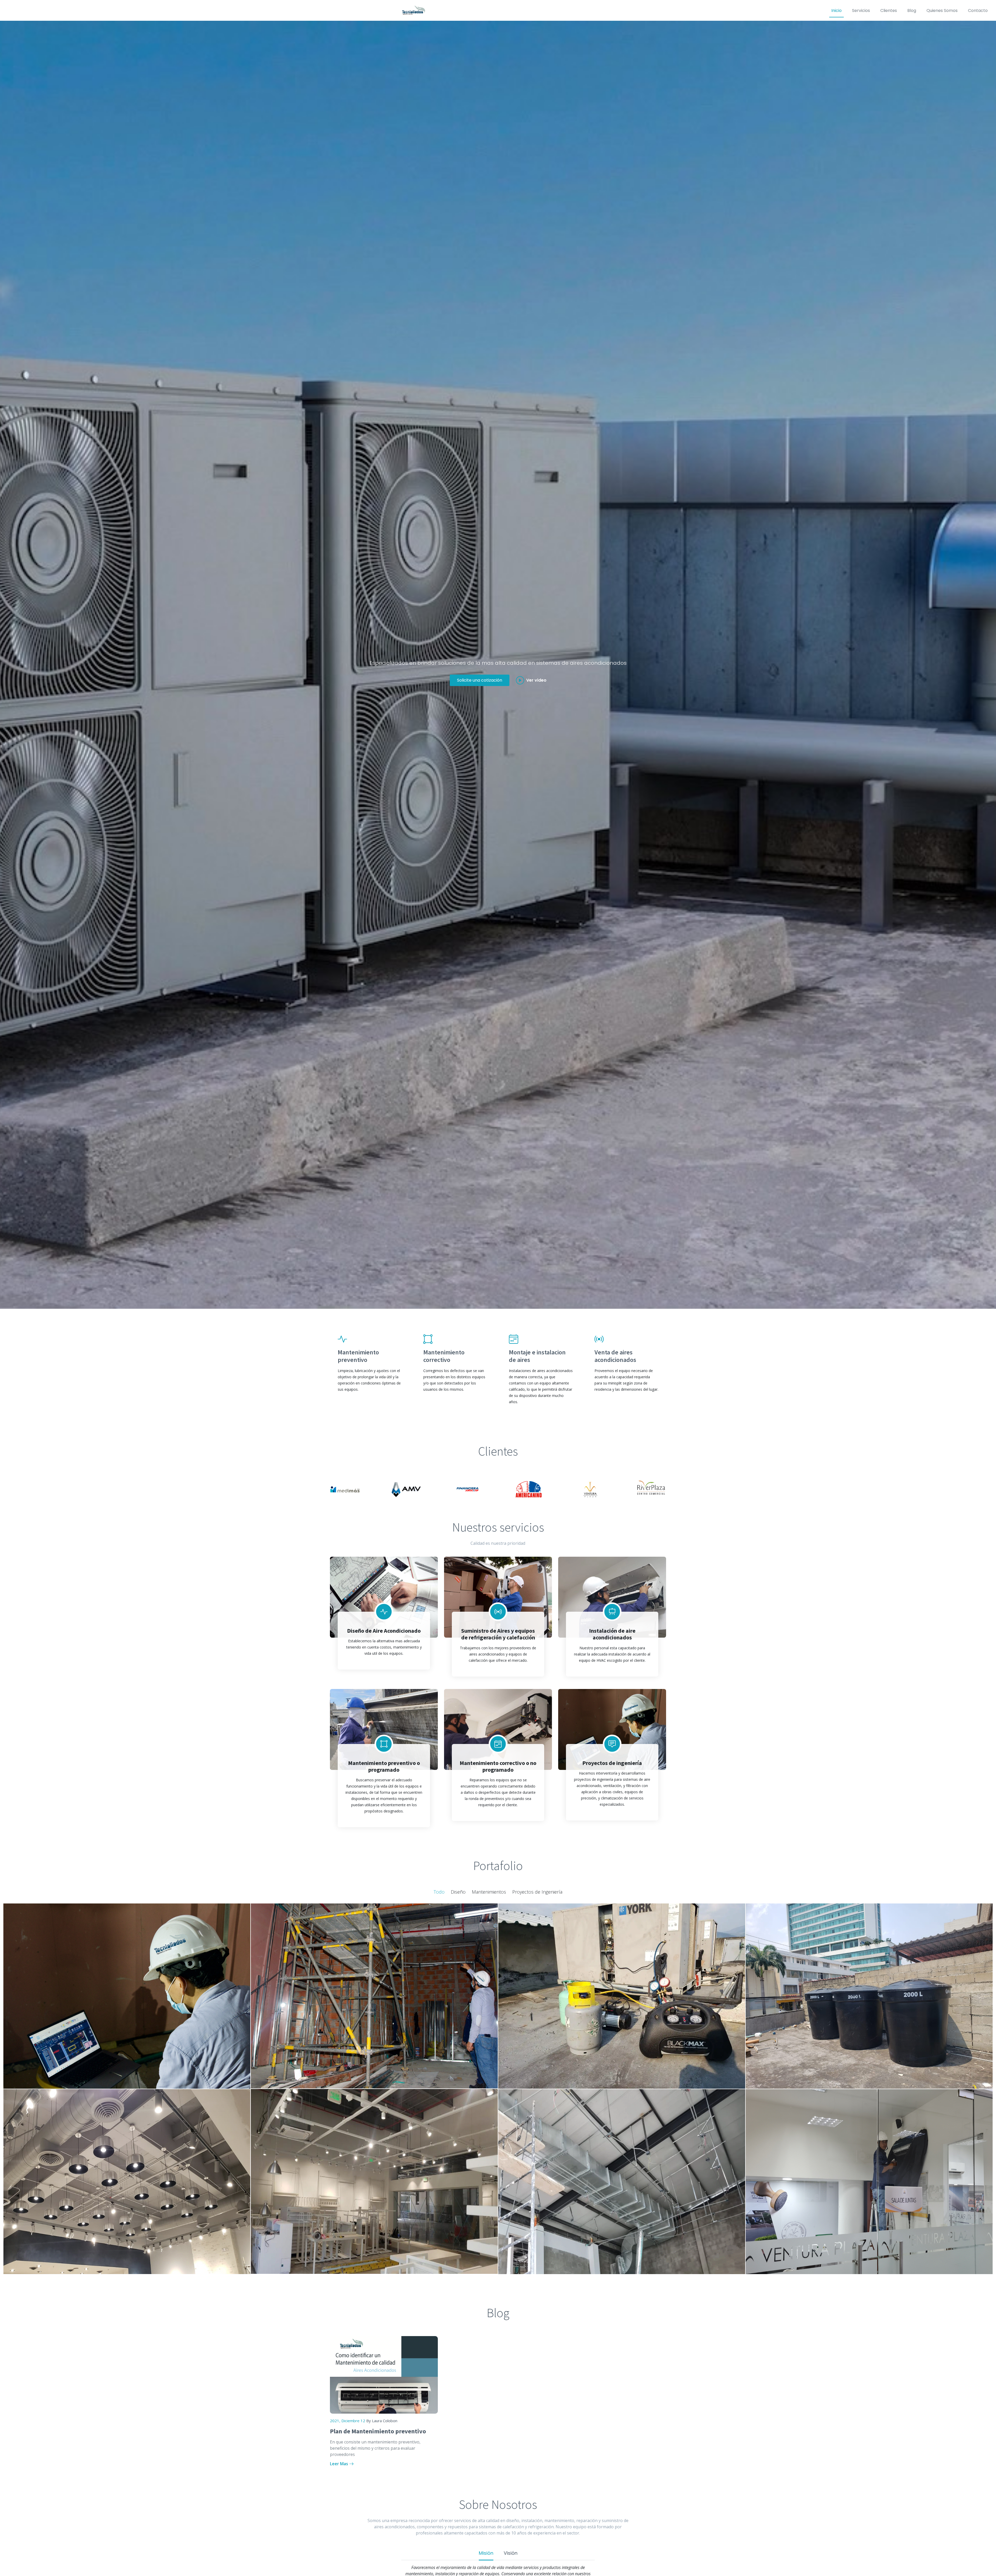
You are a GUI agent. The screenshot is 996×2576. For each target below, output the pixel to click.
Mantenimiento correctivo (444, 1356)
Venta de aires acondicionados (615, 1356)
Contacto (978, 11)
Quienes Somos (942, 11)
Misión (486, 2553)
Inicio (836, 11)
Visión (511, 2553)
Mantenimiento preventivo (358, 1356)
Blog (912, 11)
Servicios (861, 11)
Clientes (889, 11)
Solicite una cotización (480, 680)
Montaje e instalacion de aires (537, 1356)
